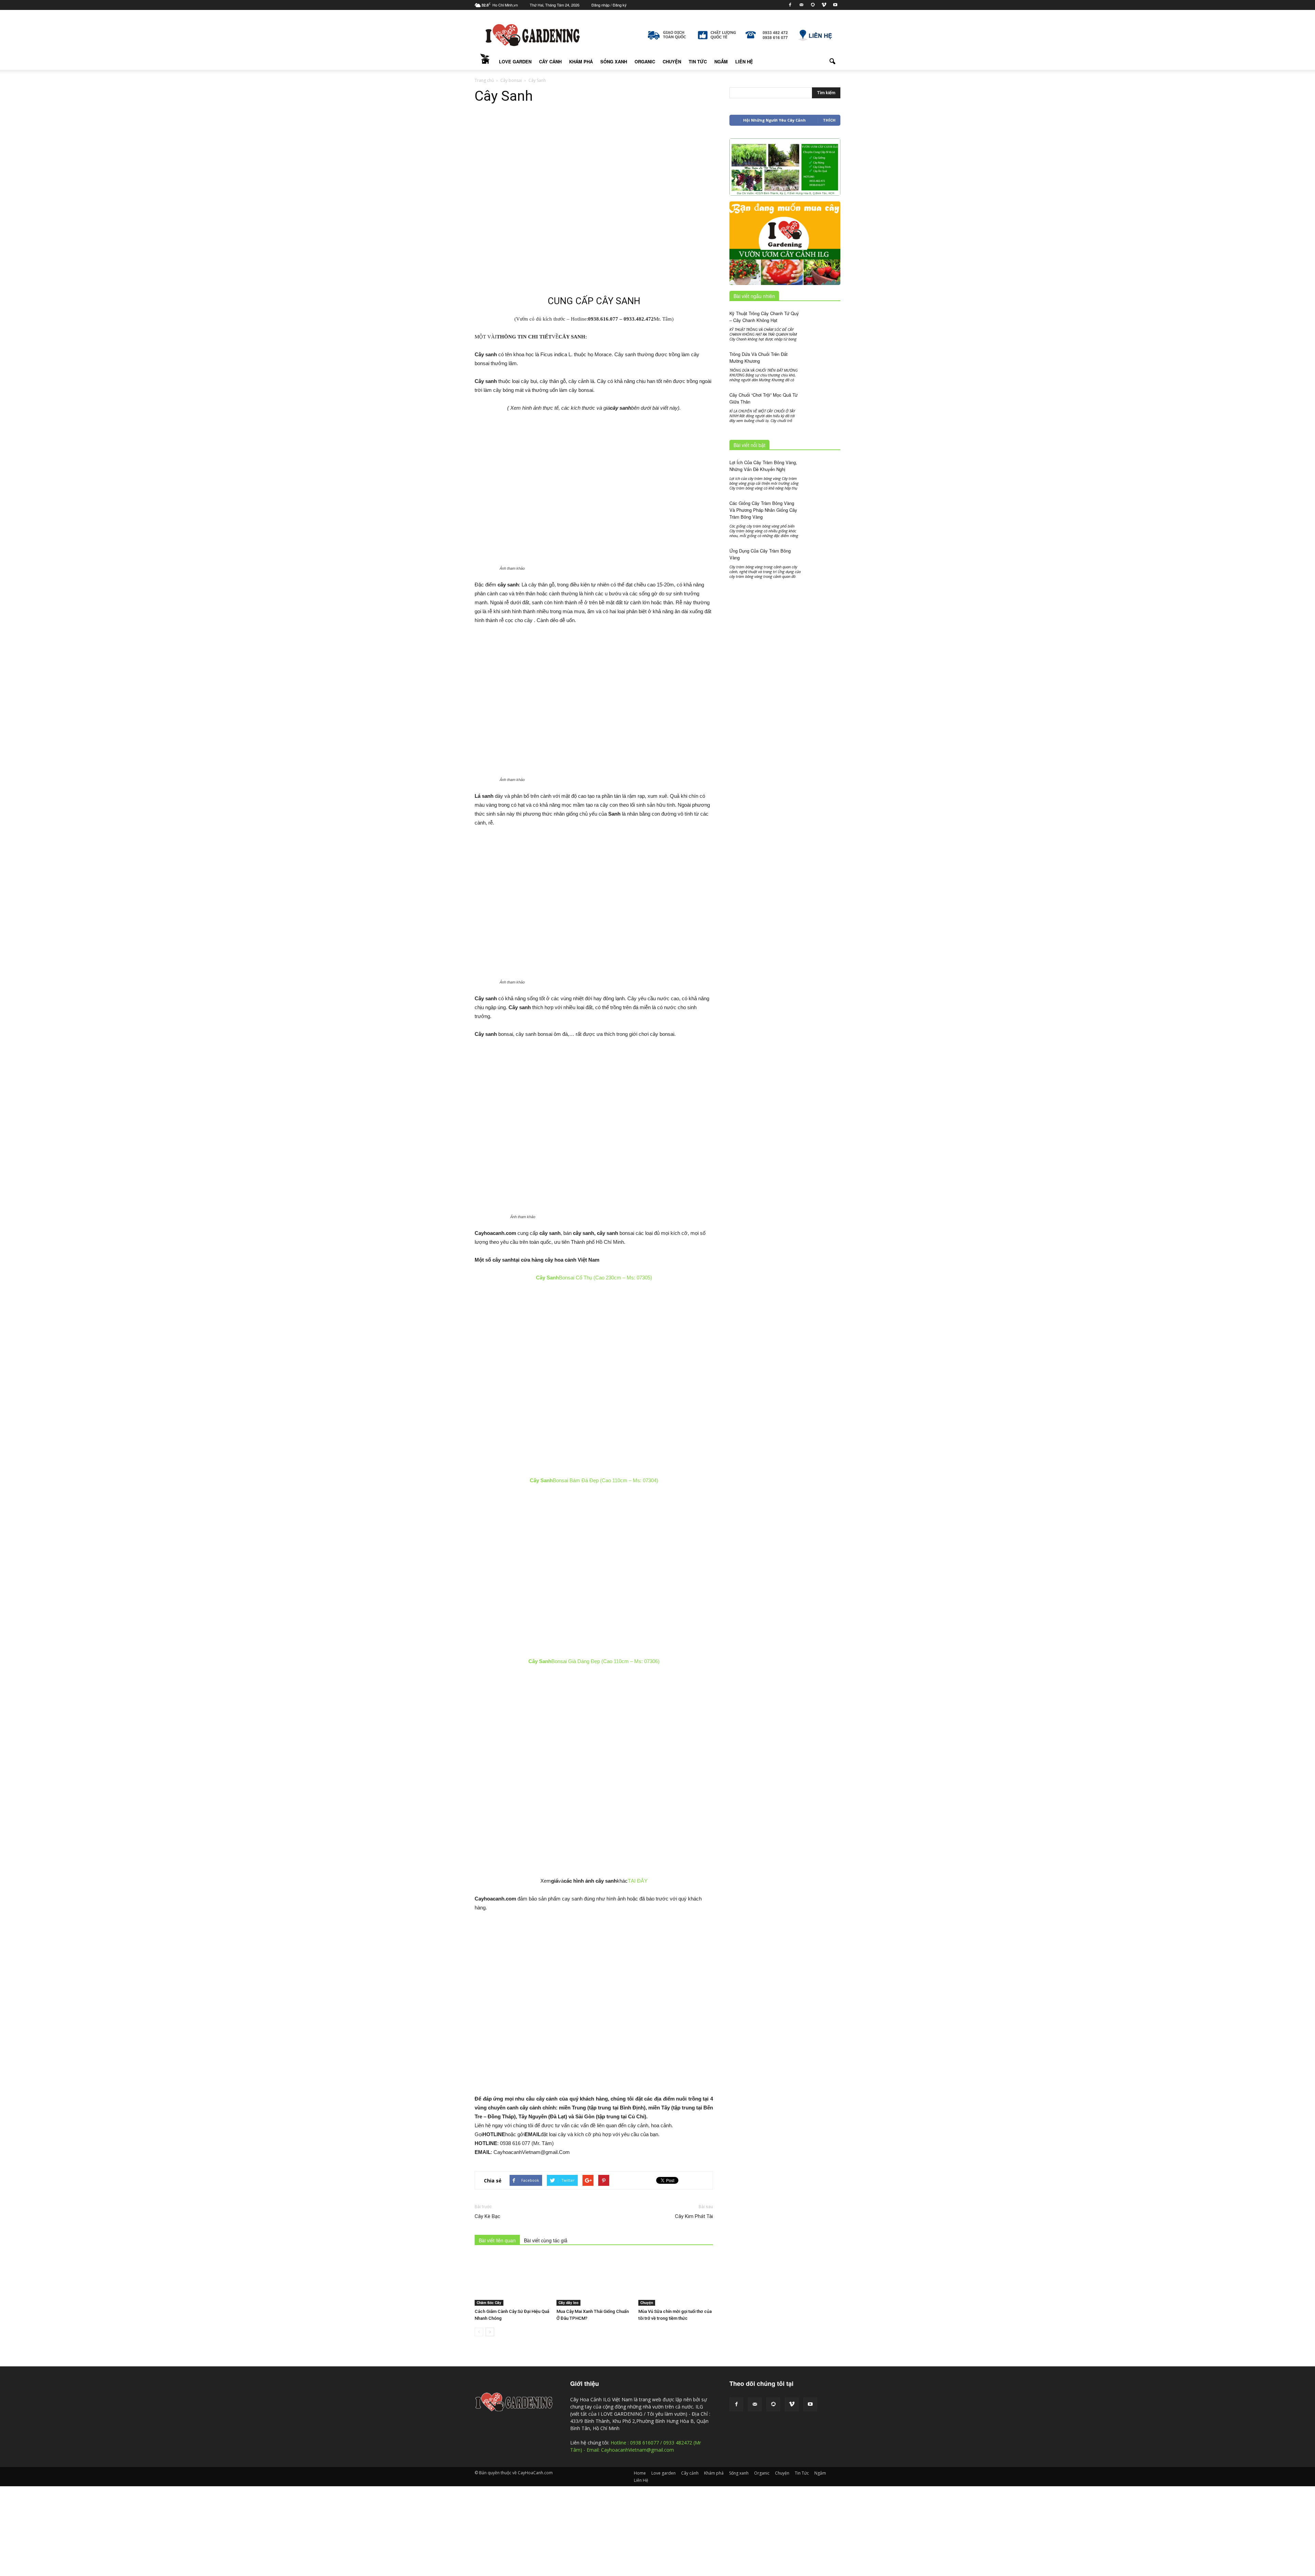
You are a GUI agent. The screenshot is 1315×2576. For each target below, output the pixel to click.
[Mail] (801, 5)
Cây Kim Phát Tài (694, 2216)
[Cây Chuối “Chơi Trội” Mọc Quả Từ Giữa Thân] (823, 404)
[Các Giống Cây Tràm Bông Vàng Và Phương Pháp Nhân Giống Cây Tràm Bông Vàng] (823, 513)
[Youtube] (835, 5)
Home (485, 62)
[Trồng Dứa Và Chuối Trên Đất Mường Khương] (823, 361)
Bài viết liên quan (497, 2240)
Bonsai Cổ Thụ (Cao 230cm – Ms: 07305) (594, 1278)
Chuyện (672, 61)
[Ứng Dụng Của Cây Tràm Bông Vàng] (823, 570)
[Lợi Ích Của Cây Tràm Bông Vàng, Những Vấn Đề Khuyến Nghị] (823, 471)
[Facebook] (790, 5)
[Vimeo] (824, 5)
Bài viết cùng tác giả (546, 2240)
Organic (645, 61)
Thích (829, 120)
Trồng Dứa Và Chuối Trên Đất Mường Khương (759, 357)
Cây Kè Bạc (487, 2216)
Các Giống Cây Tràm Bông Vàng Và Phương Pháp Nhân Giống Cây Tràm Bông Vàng (763, 510)
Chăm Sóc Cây (489, 2303)
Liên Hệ (744, 61)
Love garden (515, 61)
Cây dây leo (568, 2303)
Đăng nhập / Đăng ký (609, 5)
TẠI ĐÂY (638, 1881)
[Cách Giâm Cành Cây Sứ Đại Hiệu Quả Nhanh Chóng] (512, 2280)
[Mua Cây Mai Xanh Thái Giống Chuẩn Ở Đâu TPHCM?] (594, 2280)
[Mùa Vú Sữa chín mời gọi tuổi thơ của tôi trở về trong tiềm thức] (676, 2280)
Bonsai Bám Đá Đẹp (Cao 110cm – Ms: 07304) (594, 1480)
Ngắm (721, 61)
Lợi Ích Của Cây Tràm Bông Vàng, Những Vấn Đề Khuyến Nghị (763, 466)
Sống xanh (614, 61)
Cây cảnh (550, 61)
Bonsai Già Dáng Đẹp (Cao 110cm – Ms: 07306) (594, 1661)
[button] (832, 62)
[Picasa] (813, 5)
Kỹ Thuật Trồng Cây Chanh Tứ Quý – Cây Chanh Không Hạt (764, 317)
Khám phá (581, 61)
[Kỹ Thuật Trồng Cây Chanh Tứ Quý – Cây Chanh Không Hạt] (823, 321)
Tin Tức (698, 61)
